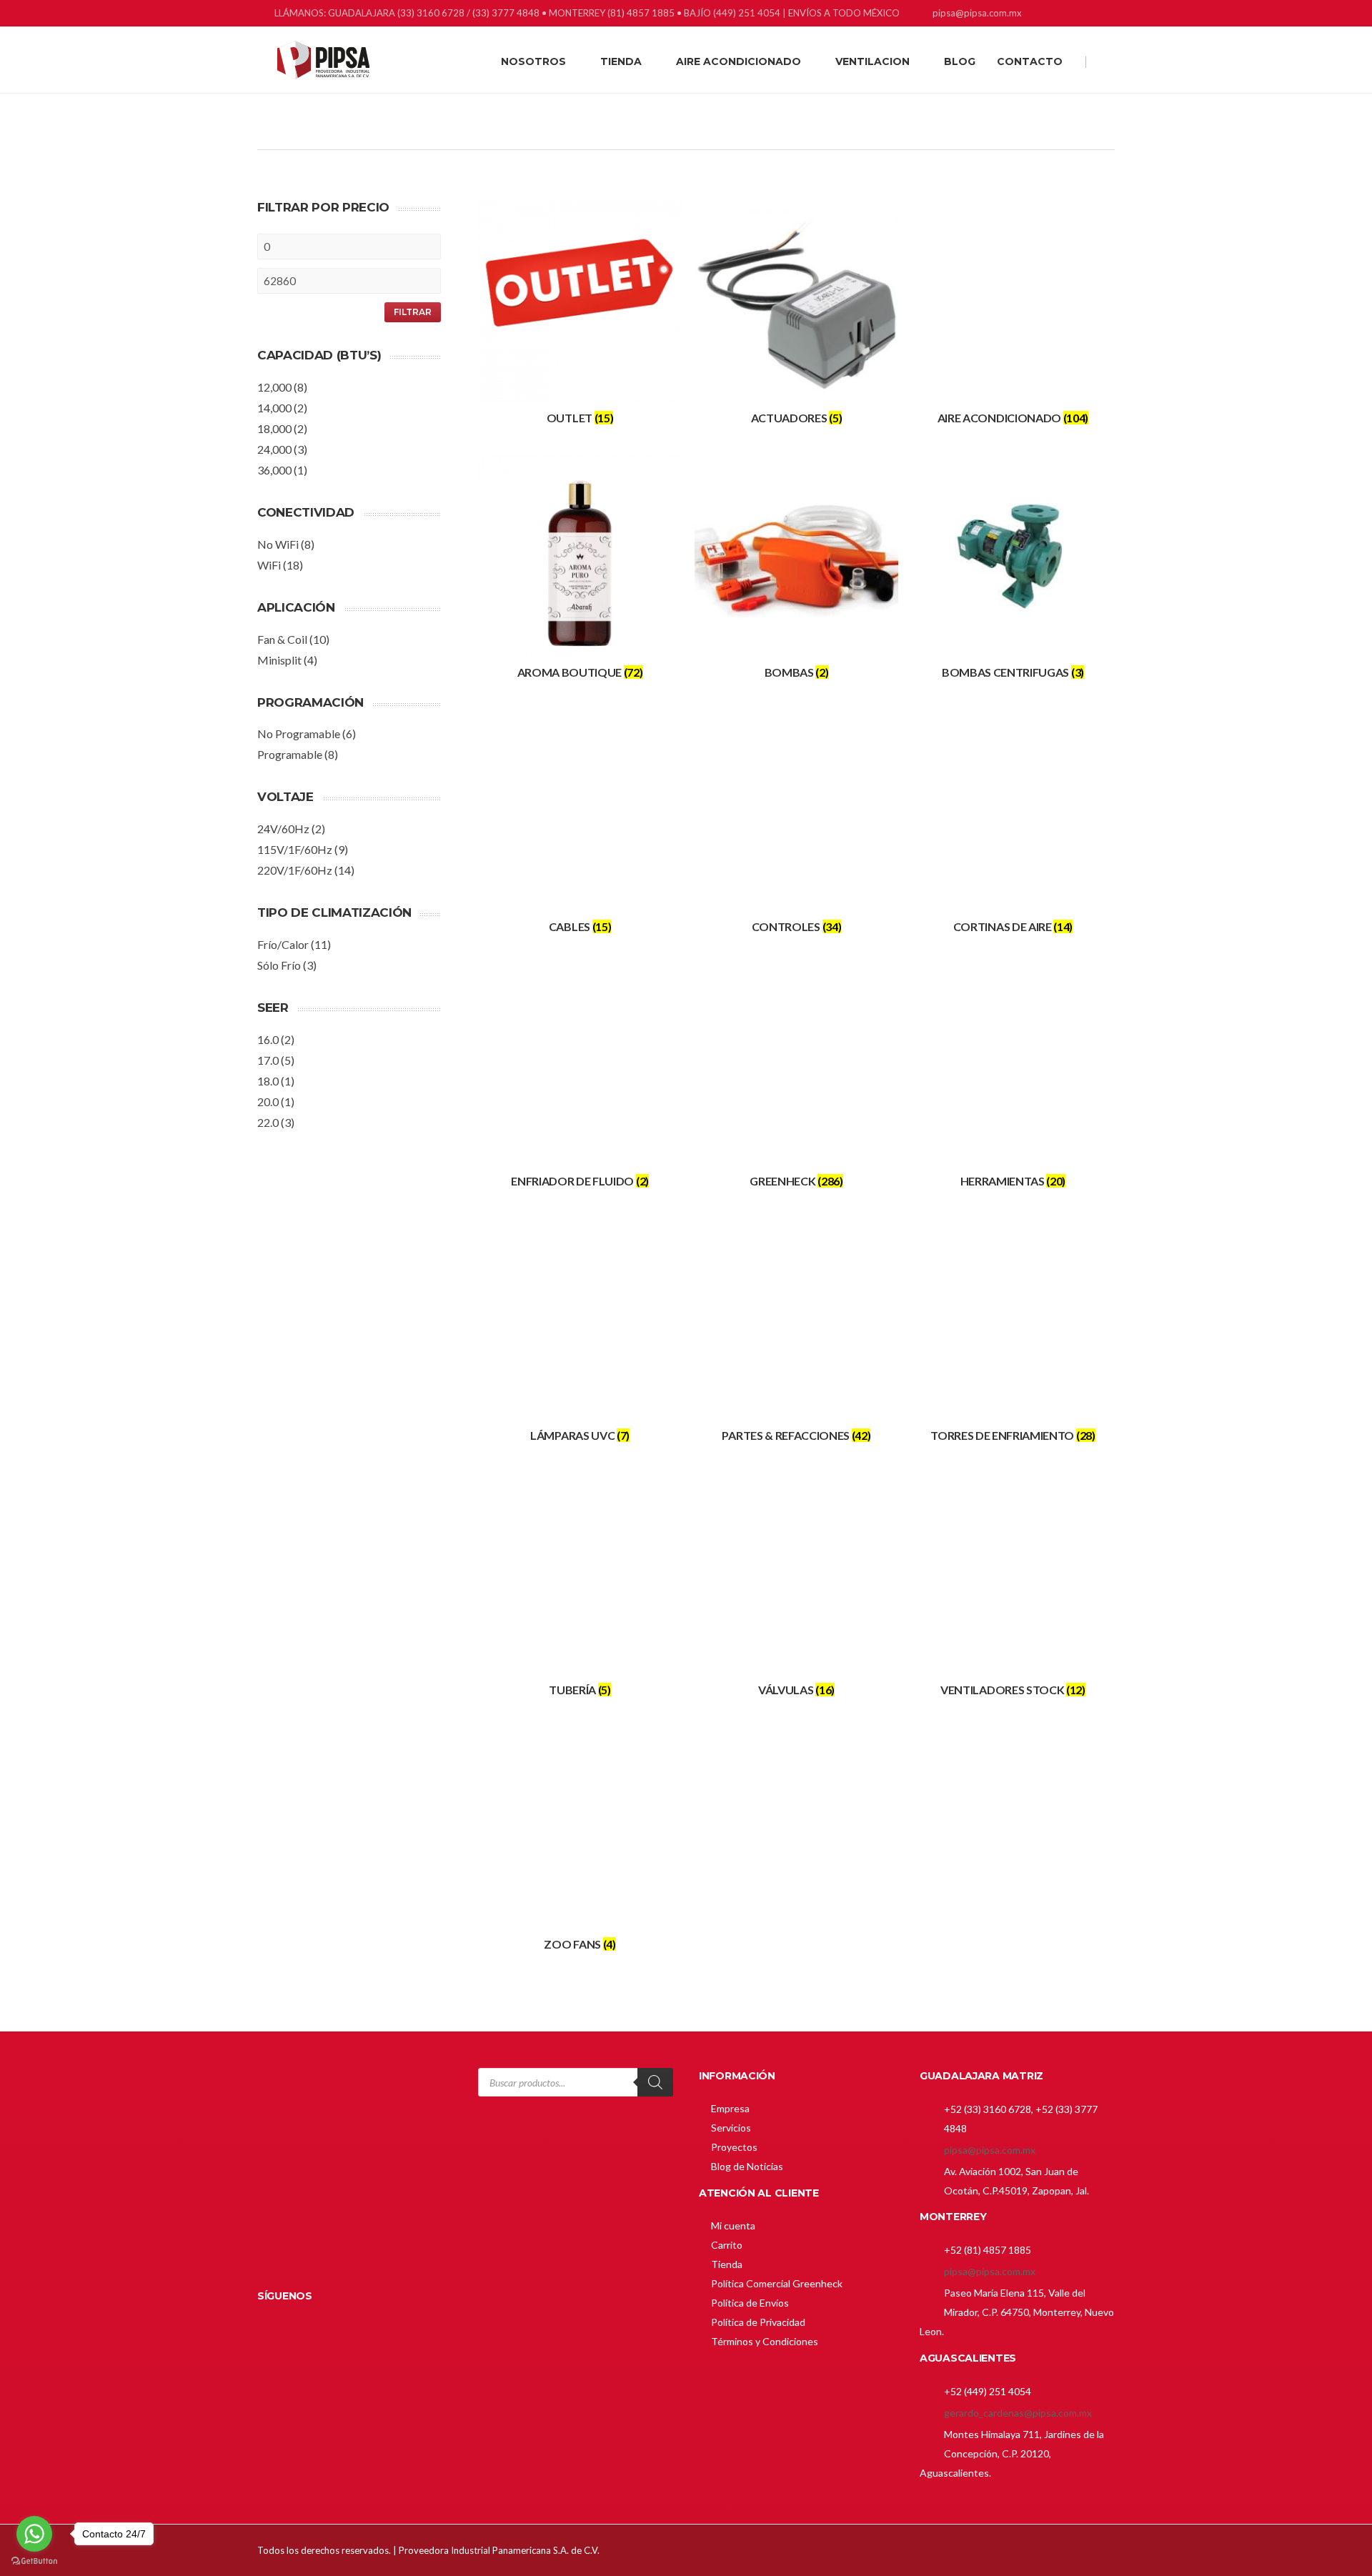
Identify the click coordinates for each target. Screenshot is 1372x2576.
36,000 (274, 470)
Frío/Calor (283, 944)
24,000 (274, 449)
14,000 (274, 408)
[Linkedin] (1070, 15)
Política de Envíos (750, 2303)
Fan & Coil (282, 639)
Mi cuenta (733, 2226)
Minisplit (279, 660)
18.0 (268, 1081)
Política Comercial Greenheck (777, 2283)
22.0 (268, 1122)
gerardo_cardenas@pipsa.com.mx (1018, 2413)
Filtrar (413, 312)
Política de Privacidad (758, 2322)
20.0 (268, 1101)
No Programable (299, 733)
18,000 (274, 428)
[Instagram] (1088, 15)
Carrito (727, 2245)
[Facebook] (1052, 15)
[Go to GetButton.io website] (34, 2561)
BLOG (960, 61)
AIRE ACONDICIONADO (739, 61)
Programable (290, 754)
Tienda (727, 2264)
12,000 (274, 387)
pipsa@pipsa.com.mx (990, 2150)
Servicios (731, 2128)
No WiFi (278, 544)
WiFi (269, 565)
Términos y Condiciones (765, 2341)
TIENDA (621, 61)
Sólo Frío (279, 965)
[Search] (655, 2082)
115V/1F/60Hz (295, 849)
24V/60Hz (283, 829)
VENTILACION (873, 61)
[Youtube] (1106, 15)
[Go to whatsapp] (34, 2534)
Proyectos (734, 2147)
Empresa (730, 2108)
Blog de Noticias (747, 2166)
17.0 (268, 1060)
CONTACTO (1030, 61)
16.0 (268, 1039)
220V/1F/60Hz (295, 870)
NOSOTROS (533, 61)
